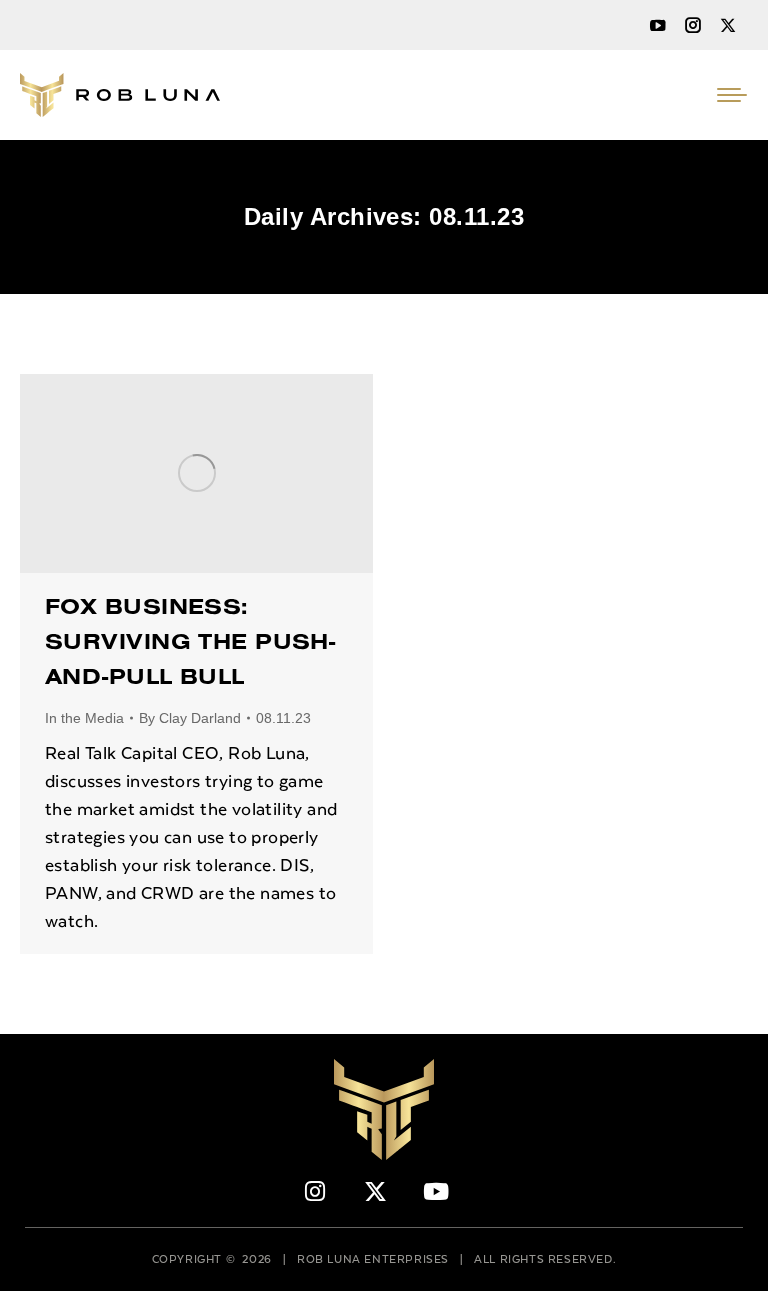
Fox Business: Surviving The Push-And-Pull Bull (190, 645)
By (190, 718)
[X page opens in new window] (728, 25)
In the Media (84, 718)
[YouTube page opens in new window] (658, 25)
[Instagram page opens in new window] (693, 25)
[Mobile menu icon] (732, 95)
